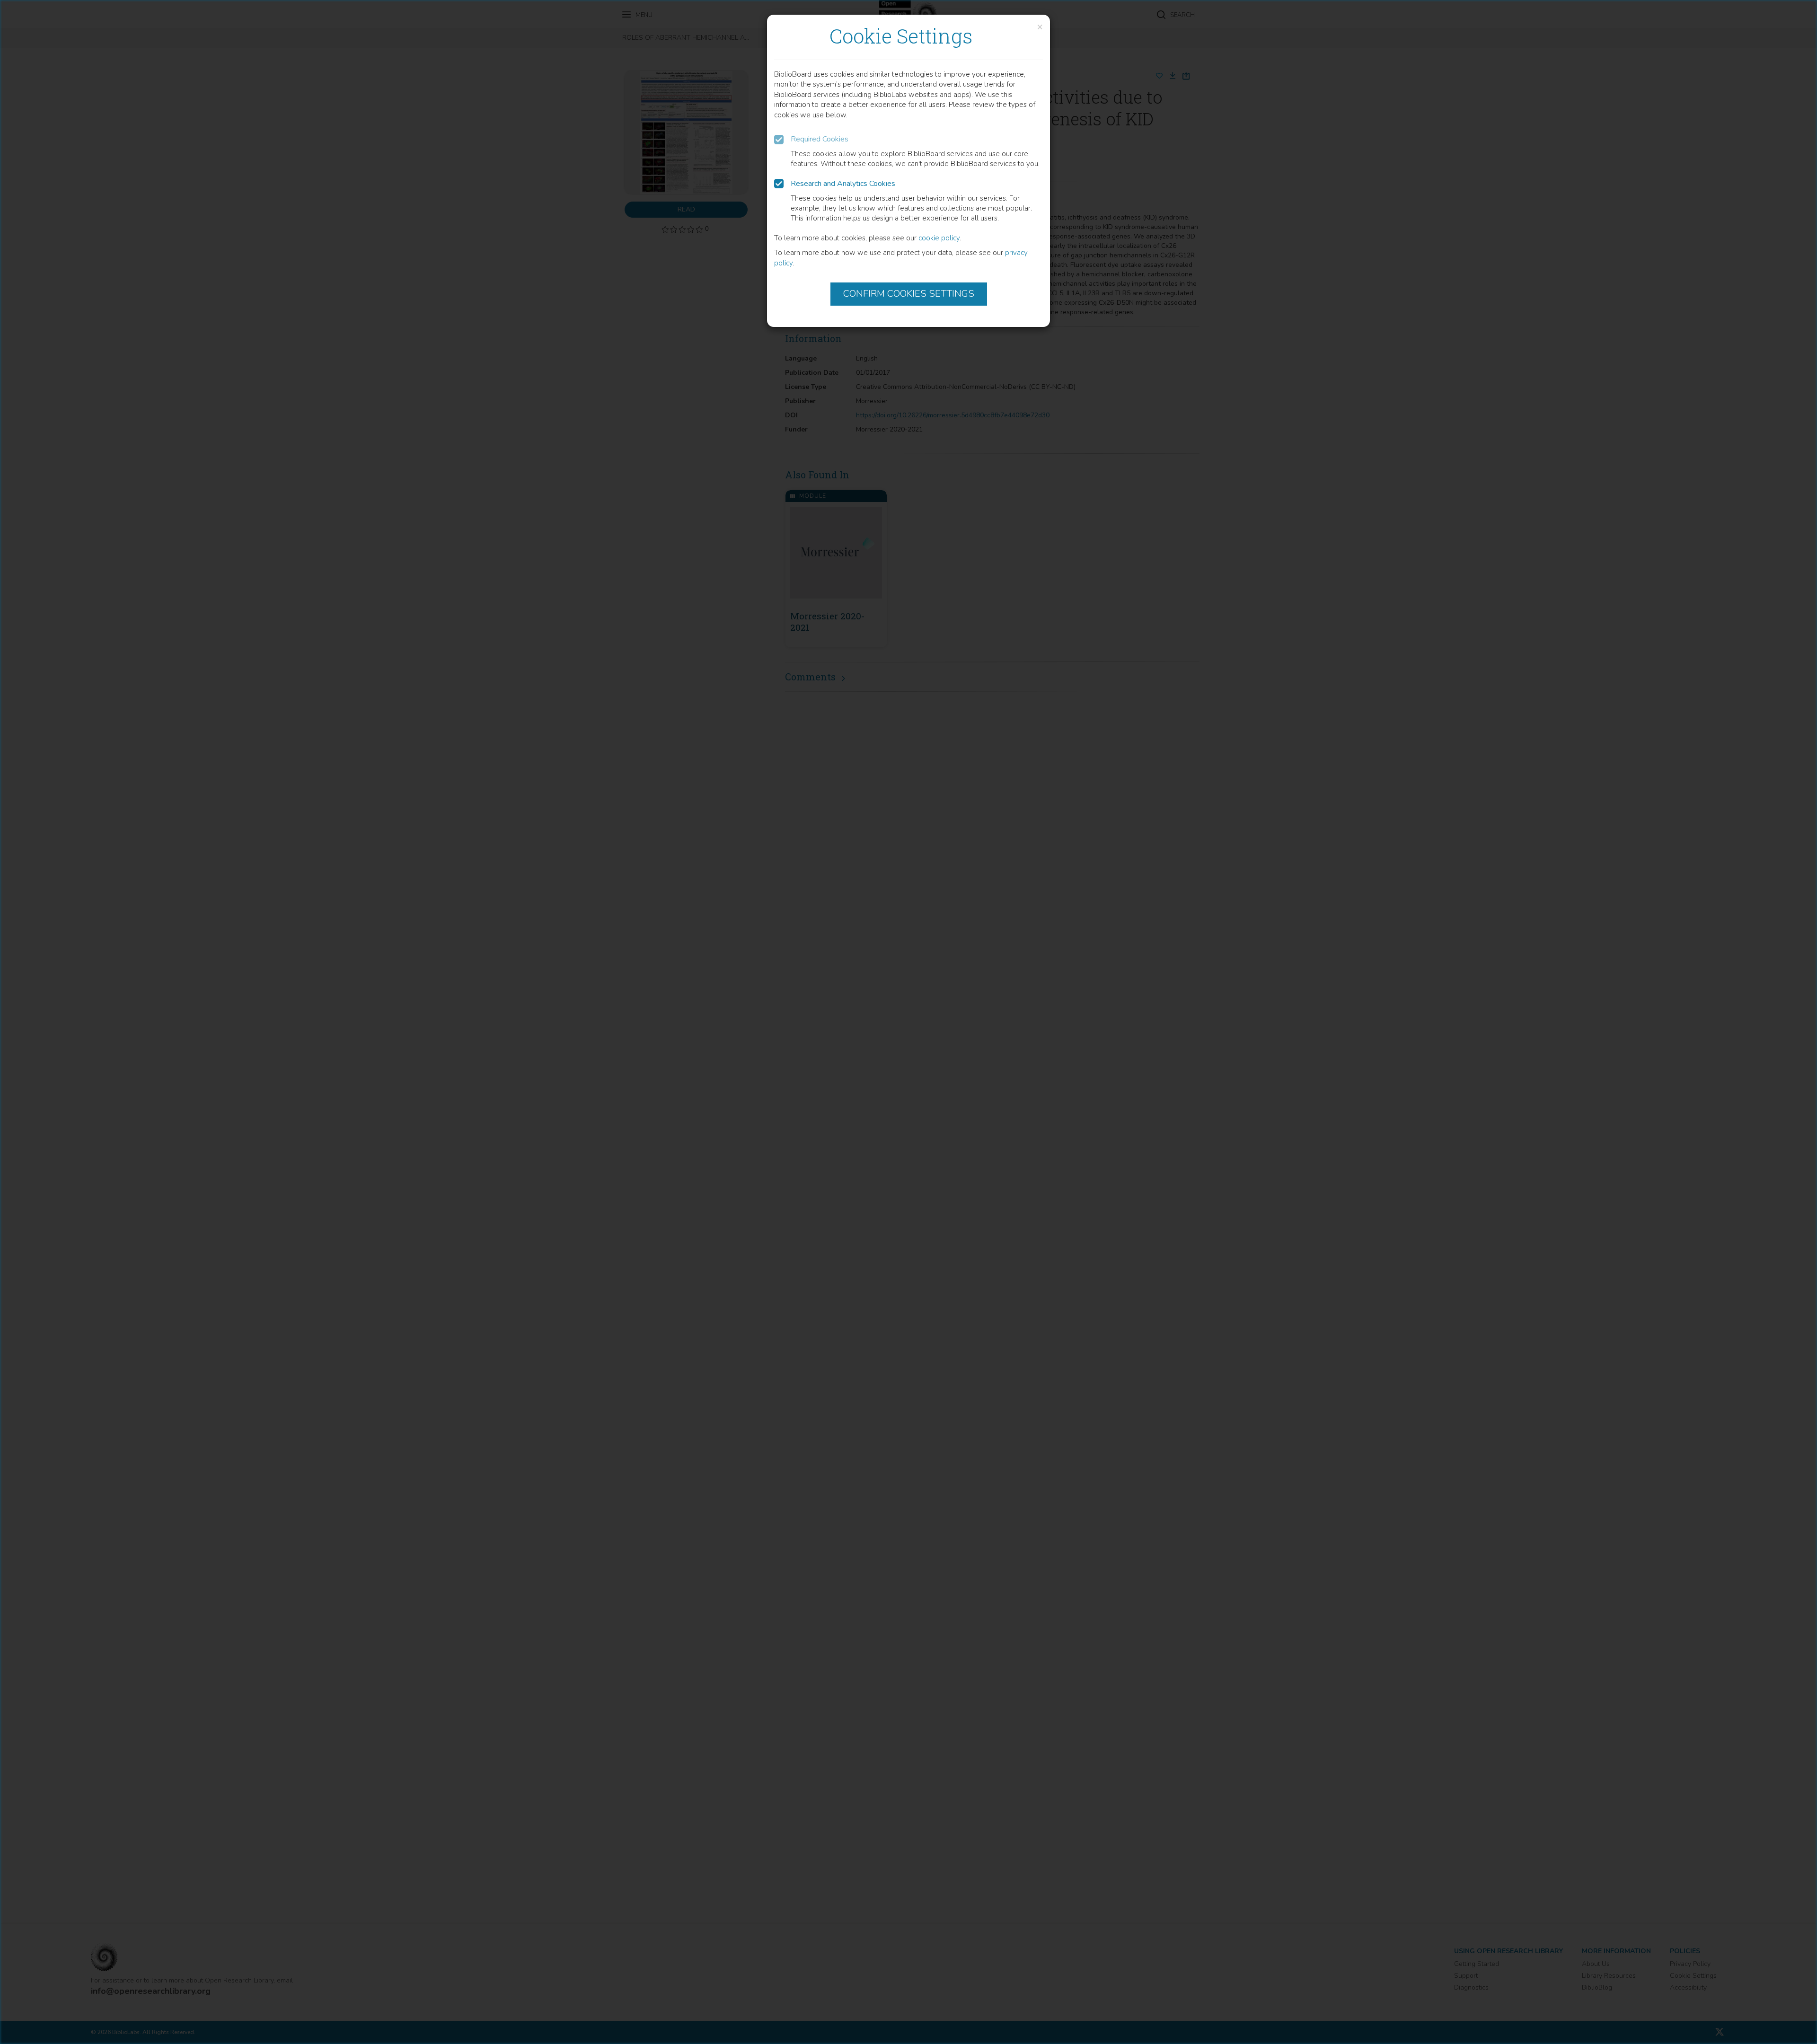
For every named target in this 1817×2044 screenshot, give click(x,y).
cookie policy (939, 238)
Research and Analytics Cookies (843, 184)
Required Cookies (820, 139)
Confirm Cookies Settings (909, 294)
